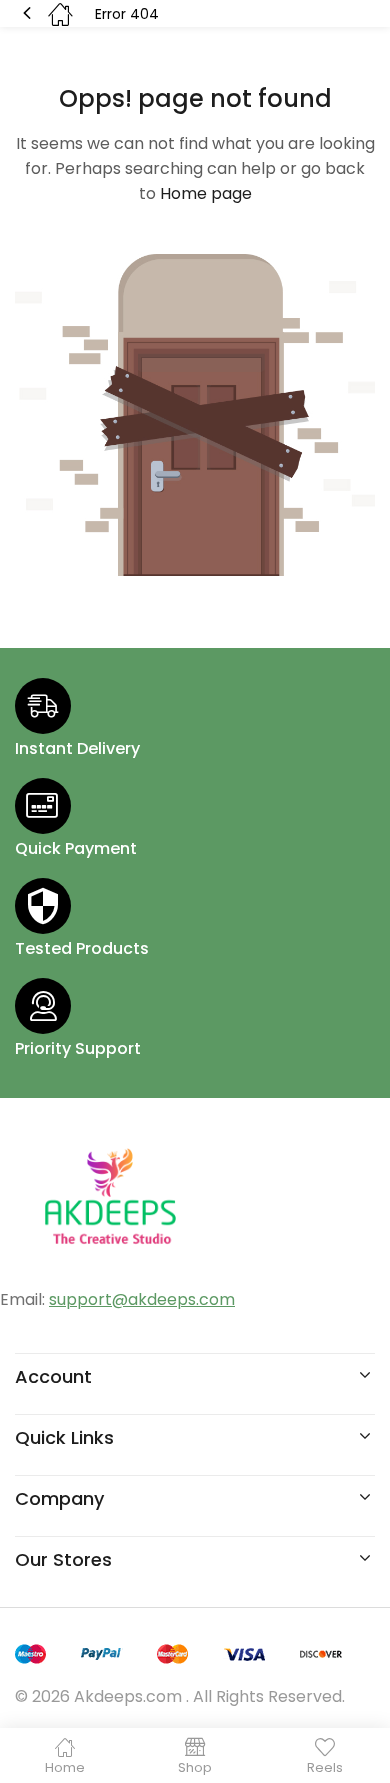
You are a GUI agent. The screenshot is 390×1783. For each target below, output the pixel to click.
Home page (206, 193)
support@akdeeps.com (142, 1299)
